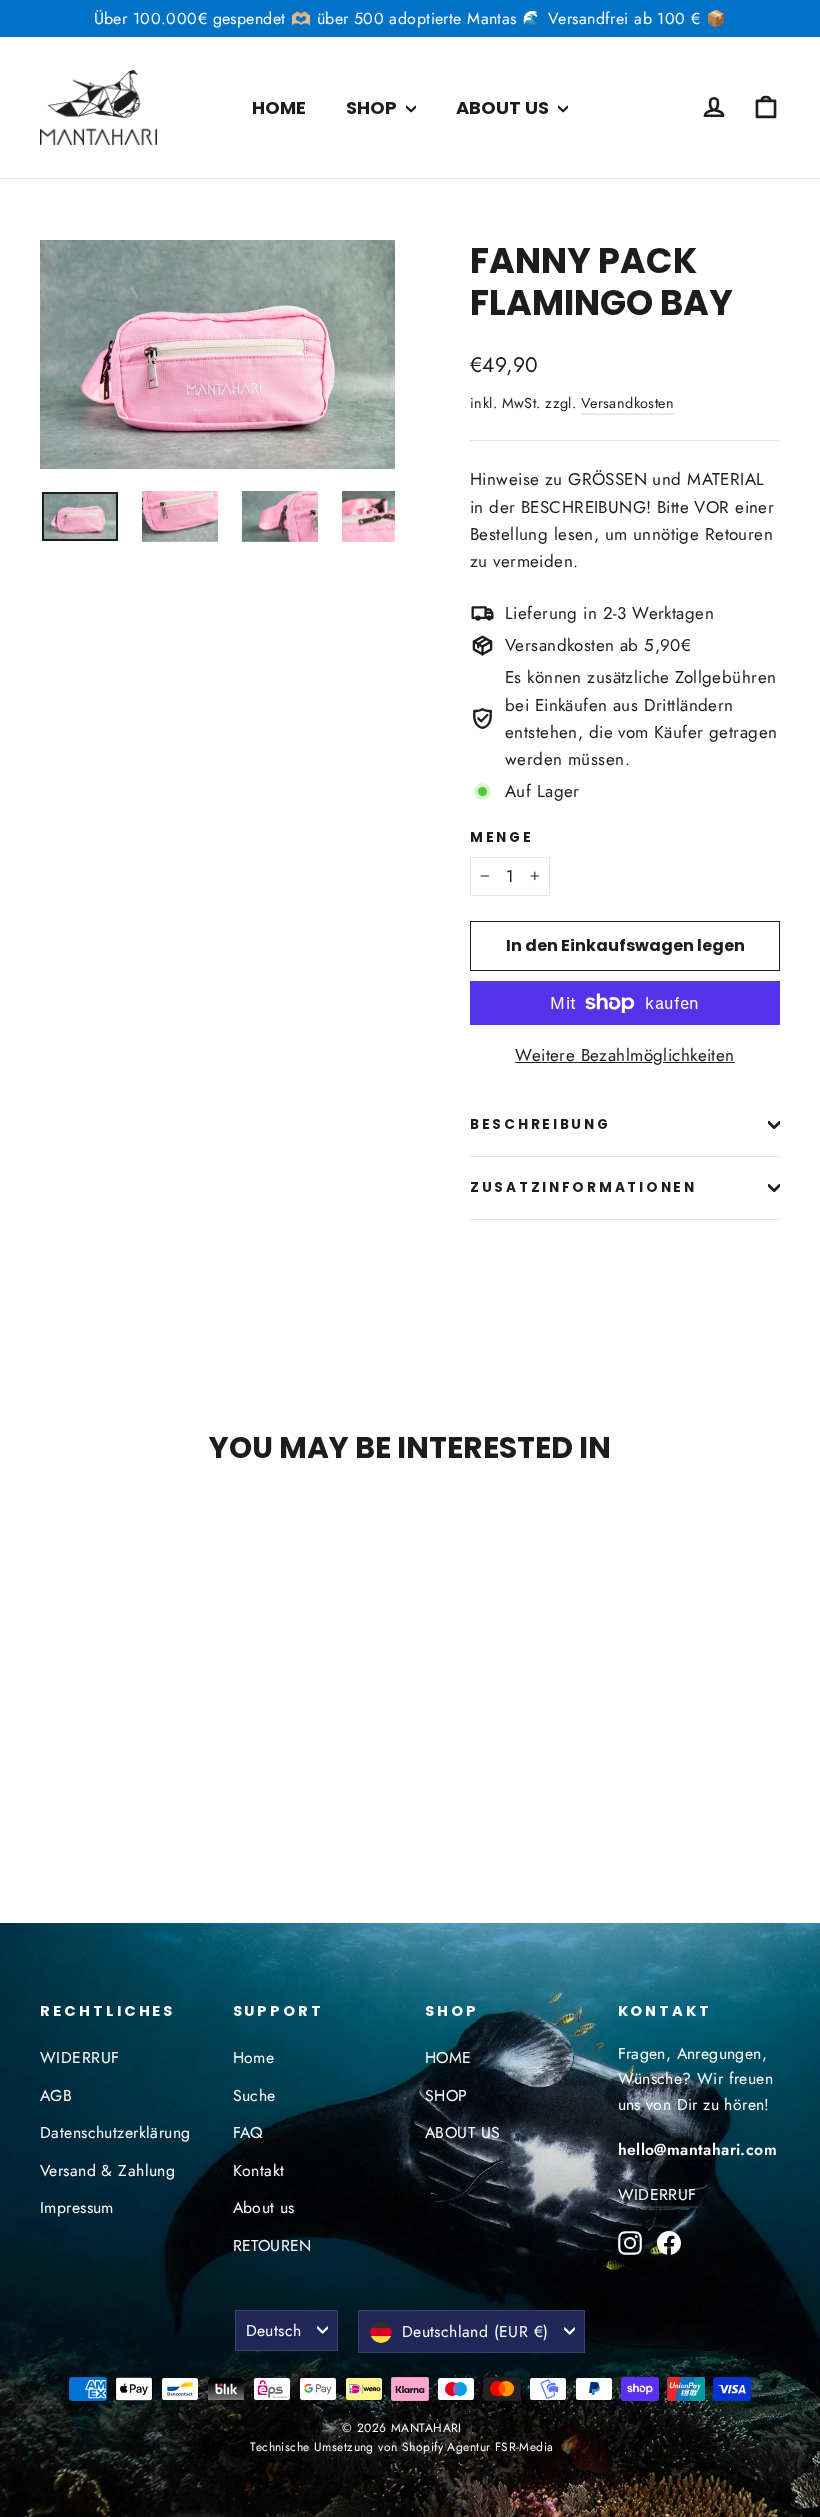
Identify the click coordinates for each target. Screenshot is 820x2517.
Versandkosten (628, 403)
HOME (279, 107)
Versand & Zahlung (107, 2170)
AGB (56, 2095)
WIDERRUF (79, 2057)
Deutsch (274, 2330)
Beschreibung (540, 1124)
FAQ (248, 2132)
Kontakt (259, 2170)
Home (254, 2057)
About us (264, 2207)
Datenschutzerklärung (115, 2132)
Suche (254, 2095)
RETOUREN (272, 2245)
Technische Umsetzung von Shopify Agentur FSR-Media (401, 2447)
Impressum (77, 2207)
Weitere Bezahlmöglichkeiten (624, 1055)
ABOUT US (504, 107)
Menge (502, 838)
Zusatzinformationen (583, 1187)
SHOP (373, 107)
